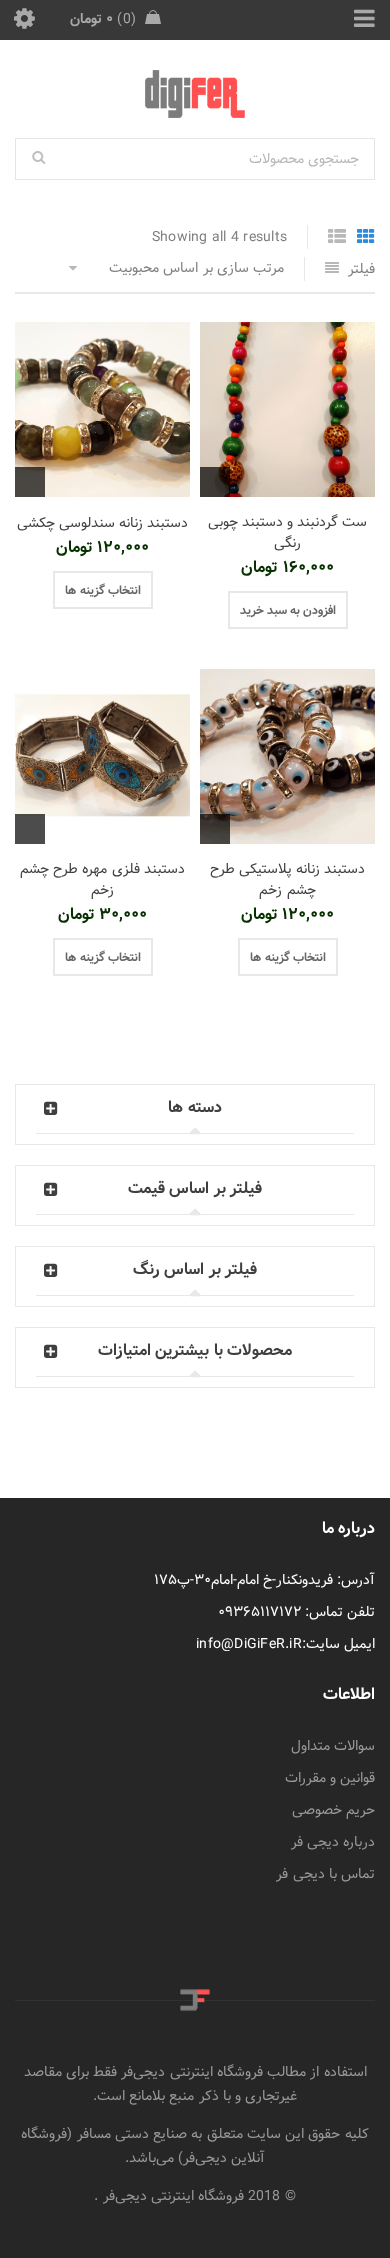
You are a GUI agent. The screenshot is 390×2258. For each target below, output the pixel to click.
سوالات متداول (333, 1746)
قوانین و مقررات (330, 1778)
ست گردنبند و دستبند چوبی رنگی (288, 532)
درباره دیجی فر (333, 1842)
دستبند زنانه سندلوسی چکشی (103, 523)
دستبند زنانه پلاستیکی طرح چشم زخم (288, 879)
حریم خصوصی (333, 1810)
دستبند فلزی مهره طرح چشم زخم (102, 879)
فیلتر (361, 269)
